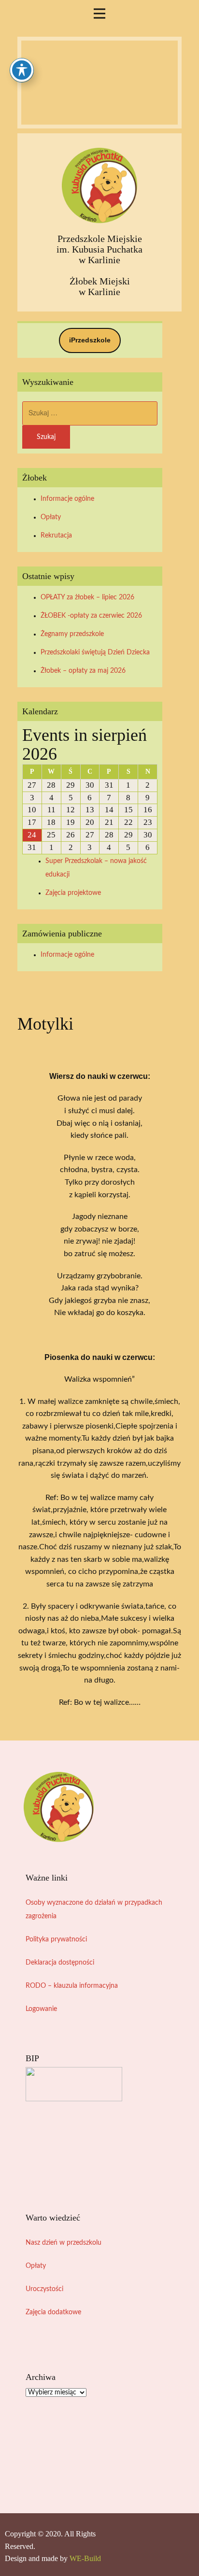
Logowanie (41, 2009)
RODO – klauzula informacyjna (72, 1986)
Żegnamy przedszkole (72, 634)
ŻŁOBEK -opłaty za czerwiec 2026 (91, 616)
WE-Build (85, 2558)
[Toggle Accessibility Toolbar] (22, 70)
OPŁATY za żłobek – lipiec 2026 (87, 597)
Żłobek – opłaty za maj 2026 (83, 671)
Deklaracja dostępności (60, 1963)
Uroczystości (44, 2289)
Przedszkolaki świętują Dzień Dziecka (95, 652)
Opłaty (51, 517)
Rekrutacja (56, 536)
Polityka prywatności (56, 1939)
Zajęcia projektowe (73, 893)
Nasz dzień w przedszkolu (64, 2243)
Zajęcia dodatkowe (53, 2312)
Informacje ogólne (67, 499)
